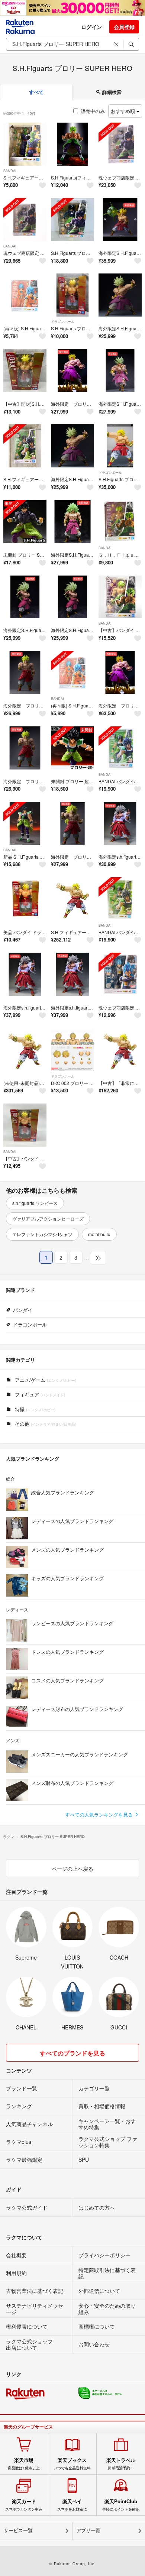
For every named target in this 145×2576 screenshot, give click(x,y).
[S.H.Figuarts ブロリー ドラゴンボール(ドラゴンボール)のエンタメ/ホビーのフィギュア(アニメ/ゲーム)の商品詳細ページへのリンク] (120, 446)
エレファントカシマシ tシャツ (42, 1234)
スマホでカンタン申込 (24, 2505)
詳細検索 (111, 92)
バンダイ (23, 1310)
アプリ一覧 (88, 2530)
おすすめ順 (124, 111)
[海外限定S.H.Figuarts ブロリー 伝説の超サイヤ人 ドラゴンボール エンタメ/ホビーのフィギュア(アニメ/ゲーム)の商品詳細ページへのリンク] (120, 370)
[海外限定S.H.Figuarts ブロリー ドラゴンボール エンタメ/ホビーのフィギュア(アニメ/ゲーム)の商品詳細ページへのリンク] (120, 220)
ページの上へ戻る (72, 1869)
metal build (99, 1234)
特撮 (34, 1409)
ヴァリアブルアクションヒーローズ (48, 1219)
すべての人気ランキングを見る (100, 1814)
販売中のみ (93, 111)
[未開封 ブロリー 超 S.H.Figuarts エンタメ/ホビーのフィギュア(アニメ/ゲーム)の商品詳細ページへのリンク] (72, 748)
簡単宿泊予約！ (121, 2464)
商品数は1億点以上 (24, 2464)
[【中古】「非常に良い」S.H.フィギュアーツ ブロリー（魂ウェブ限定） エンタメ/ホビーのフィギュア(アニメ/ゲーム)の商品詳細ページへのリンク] (120, 1050)
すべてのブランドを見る (72, 2053)
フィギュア (39, 1394)
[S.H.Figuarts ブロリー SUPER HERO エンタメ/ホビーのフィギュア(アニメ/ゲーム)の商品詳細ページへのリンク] (72, 220)
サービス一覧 (18, 2530)
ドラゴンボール (63, 322)
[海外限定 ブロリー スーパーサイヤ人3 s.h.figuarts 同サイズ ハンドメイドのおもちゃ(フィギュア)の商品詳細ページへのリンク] (72, 823)
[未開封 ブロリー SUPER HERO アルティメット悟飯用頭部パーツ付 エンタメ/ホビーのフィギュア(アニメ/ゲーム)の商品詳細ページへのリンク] (25, 522)
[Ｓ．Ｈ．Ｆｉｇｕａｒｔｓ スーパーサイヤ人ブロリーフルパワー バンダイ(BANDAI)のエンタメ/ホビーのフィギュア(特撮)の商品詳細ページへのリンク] (120, 522)
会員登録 (124, 27)
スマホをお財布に (72, 2505)
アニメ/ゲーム (45, 1380)
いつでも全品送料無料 (72, 2464)
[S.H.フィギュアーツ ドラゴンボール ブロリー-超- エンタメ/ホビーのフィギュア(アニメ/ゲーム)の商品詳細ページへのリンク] (25, 446)
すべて (36, 92)
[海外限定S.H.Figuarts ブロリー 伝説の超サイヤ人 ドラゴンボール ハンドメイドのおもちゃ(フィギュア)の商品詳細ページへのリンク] (120, 295)
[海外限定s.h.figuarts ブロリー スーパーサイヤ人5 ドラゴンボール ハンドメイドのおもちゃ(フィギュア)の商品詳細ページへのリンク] (120, 823)
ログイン (91, 27)
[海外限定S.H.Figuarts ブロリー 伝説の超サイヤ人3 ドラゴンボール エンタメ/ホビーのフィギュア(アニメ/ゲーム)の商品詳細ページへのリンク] (72, 522)
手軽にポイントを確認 (121, 2505)
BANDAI (10, 171)
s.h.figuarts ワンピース (35, 1203)
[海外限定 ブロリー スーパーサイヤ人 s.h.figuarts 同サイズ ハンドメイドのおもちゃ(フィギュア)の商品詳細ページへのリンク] (72, 370)
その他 (45, 1424)
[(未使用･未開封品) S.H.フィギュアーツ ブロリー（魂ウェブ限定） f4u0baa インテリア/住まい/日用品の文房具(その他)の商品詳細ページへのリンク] (25, 1050)
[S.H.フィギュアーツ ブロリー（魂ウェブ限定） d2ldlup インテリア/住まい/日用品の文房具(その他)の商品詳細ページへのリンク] (72, 899)
